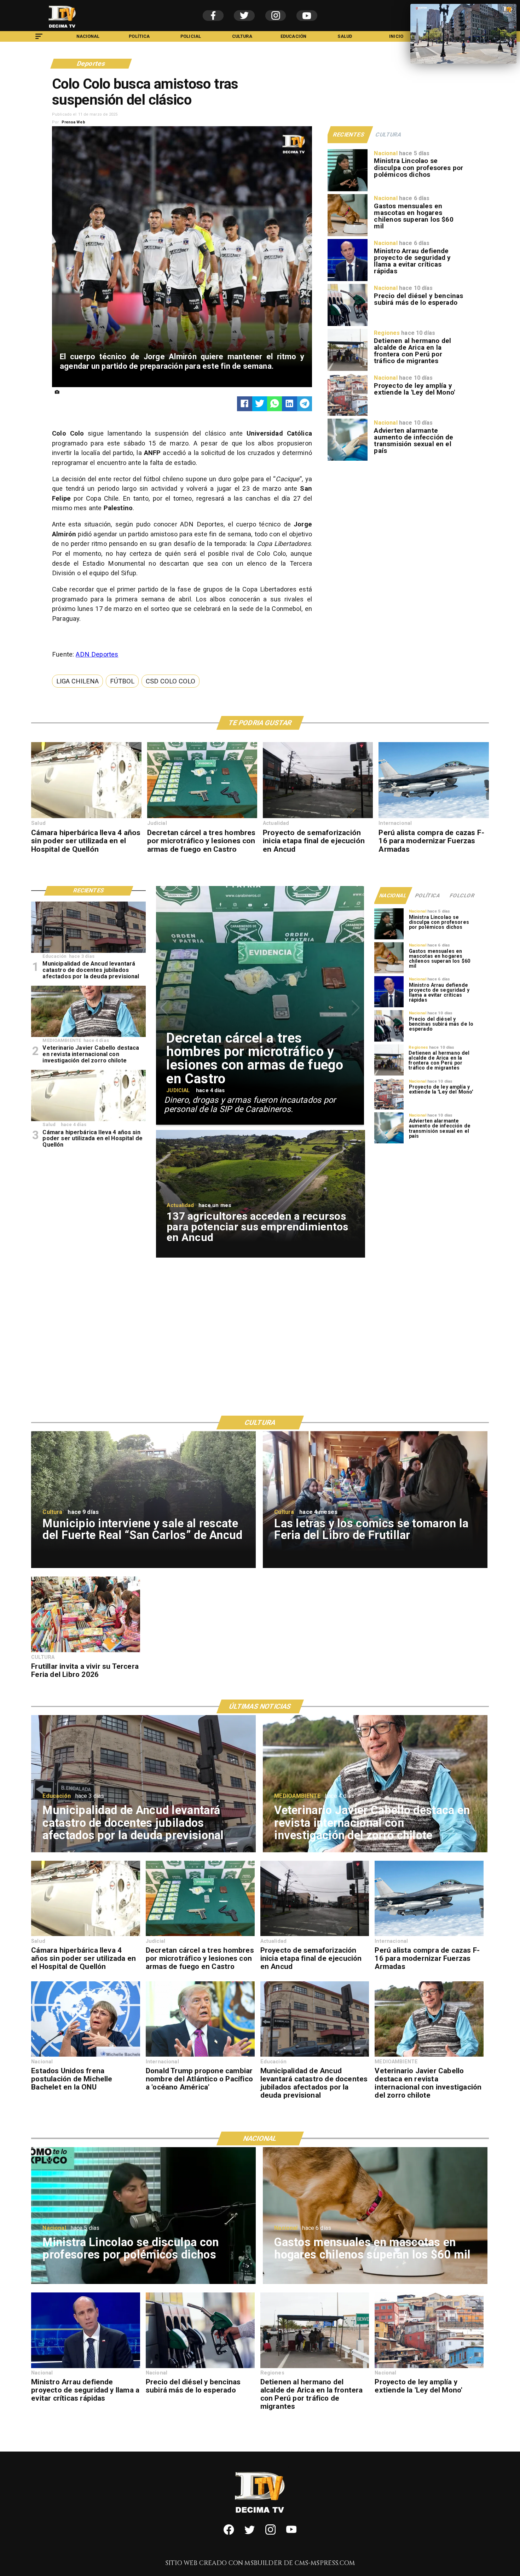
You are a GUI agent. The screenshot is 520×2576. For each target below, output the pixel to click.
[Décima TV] (39, 40)
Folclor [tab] (463, 896)
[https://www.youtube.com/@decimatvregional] (291, 2533)
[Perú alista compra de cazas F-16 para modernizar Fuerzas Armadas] (434, 818)
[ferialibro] (86, 1652)
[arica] (348, 370)
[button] (77, 681)
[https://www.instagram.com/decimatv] (270, 2533)
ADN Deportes (97, 654)
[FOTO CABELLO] (429, 2056)
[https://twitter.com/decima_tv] (250, 2533)
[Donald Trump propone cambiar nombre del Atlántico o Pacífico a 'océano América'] (200, 2056)
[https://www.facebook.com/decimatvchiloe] (229, 2533)
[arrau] (348, 281)
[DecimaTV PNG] (62, 29)
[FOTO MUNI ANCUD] (315, 2056)
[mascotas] (348, 236)
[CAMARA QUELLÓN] (86, 818)
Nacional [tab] (393, 896)
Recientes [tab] (349, 135)
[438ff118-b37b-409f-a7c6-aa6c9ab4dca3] (318, 818)
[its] (348, 460)
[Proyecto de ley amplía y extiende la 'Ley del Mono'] (348, 415)
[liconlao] (348, 191)
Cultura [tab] (389, 135)
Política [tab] (428, 896)
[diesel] (348, 325)
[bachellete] (86, 2056)
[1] (202, 818)
